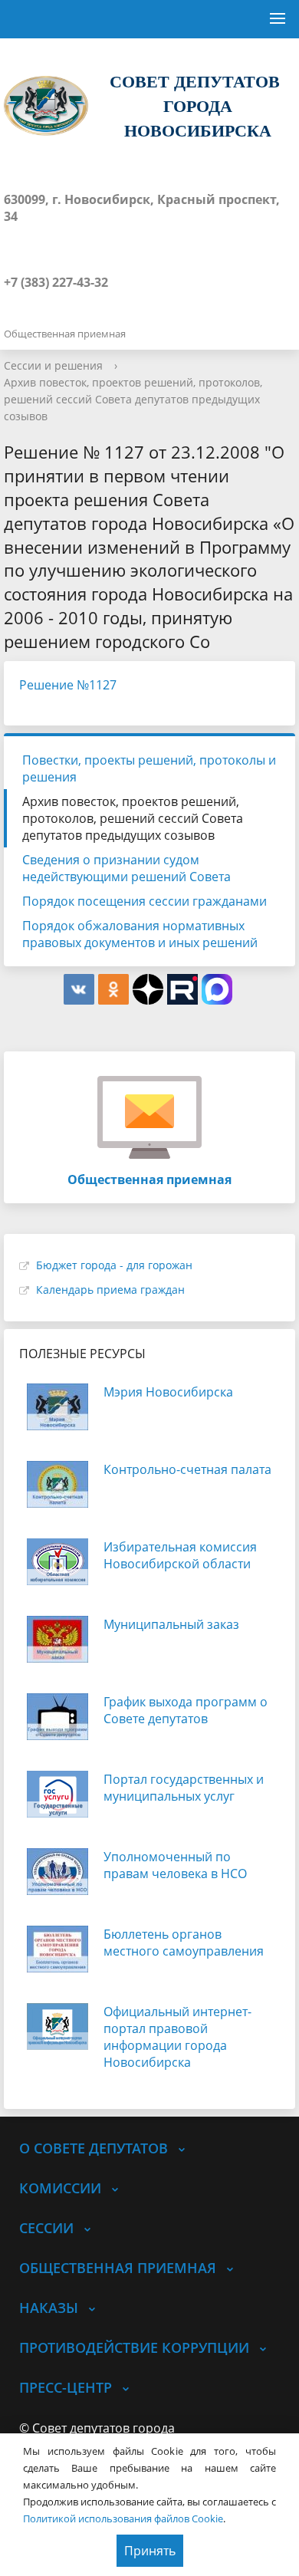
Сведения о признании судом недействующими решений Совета (127, 868)
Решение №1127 (68, 685)
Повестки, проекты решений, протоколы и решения (149, 768)
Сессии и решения (53, 365)
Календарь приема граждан (110, 1290)
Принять (150, 2551)
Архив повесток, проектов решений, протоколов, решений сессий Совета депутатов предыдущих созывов (133, 399)
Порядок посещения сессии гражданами (145, 901)
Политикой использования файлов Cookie (123, 2518)
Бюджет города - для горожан (114, 1265)
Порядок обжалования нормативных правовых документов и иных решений (140, 934)
